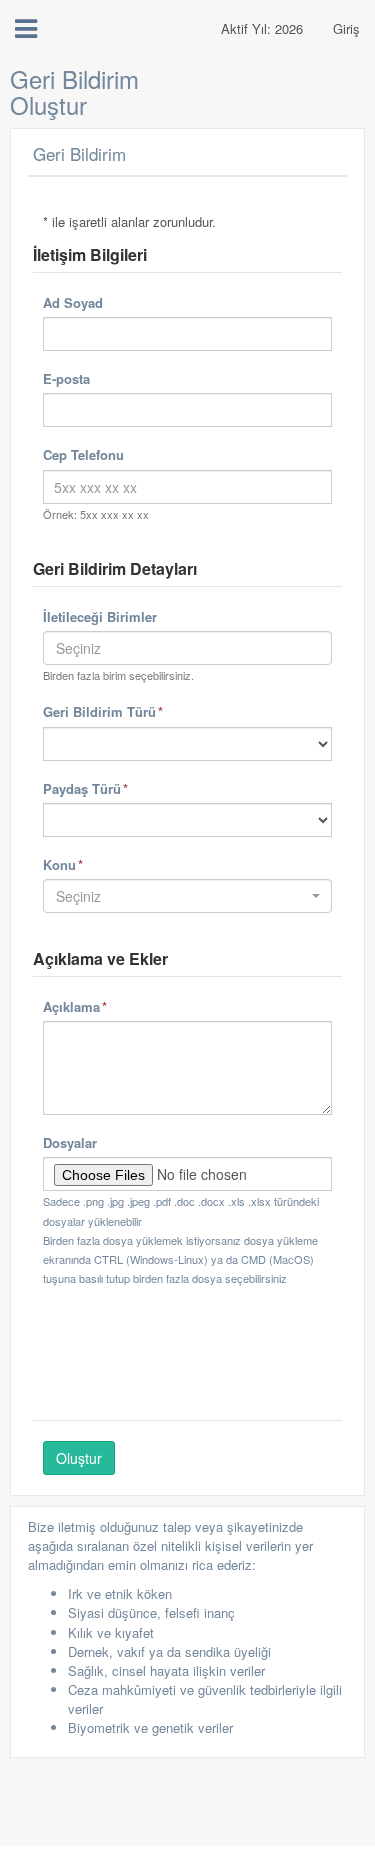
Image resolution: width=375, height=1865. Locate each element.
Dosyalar (70, 1142)
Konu (90, 864)
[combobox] (187, 648)
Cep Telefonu (83, 454)
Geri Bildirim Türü (130, 711)
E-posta (66, 378)
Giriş (346, 28)
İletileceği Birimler (100, 616)
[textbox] (187, 648)
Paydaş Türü (113, 788)
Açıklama (102, 1006)
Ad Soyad (73, 302)
